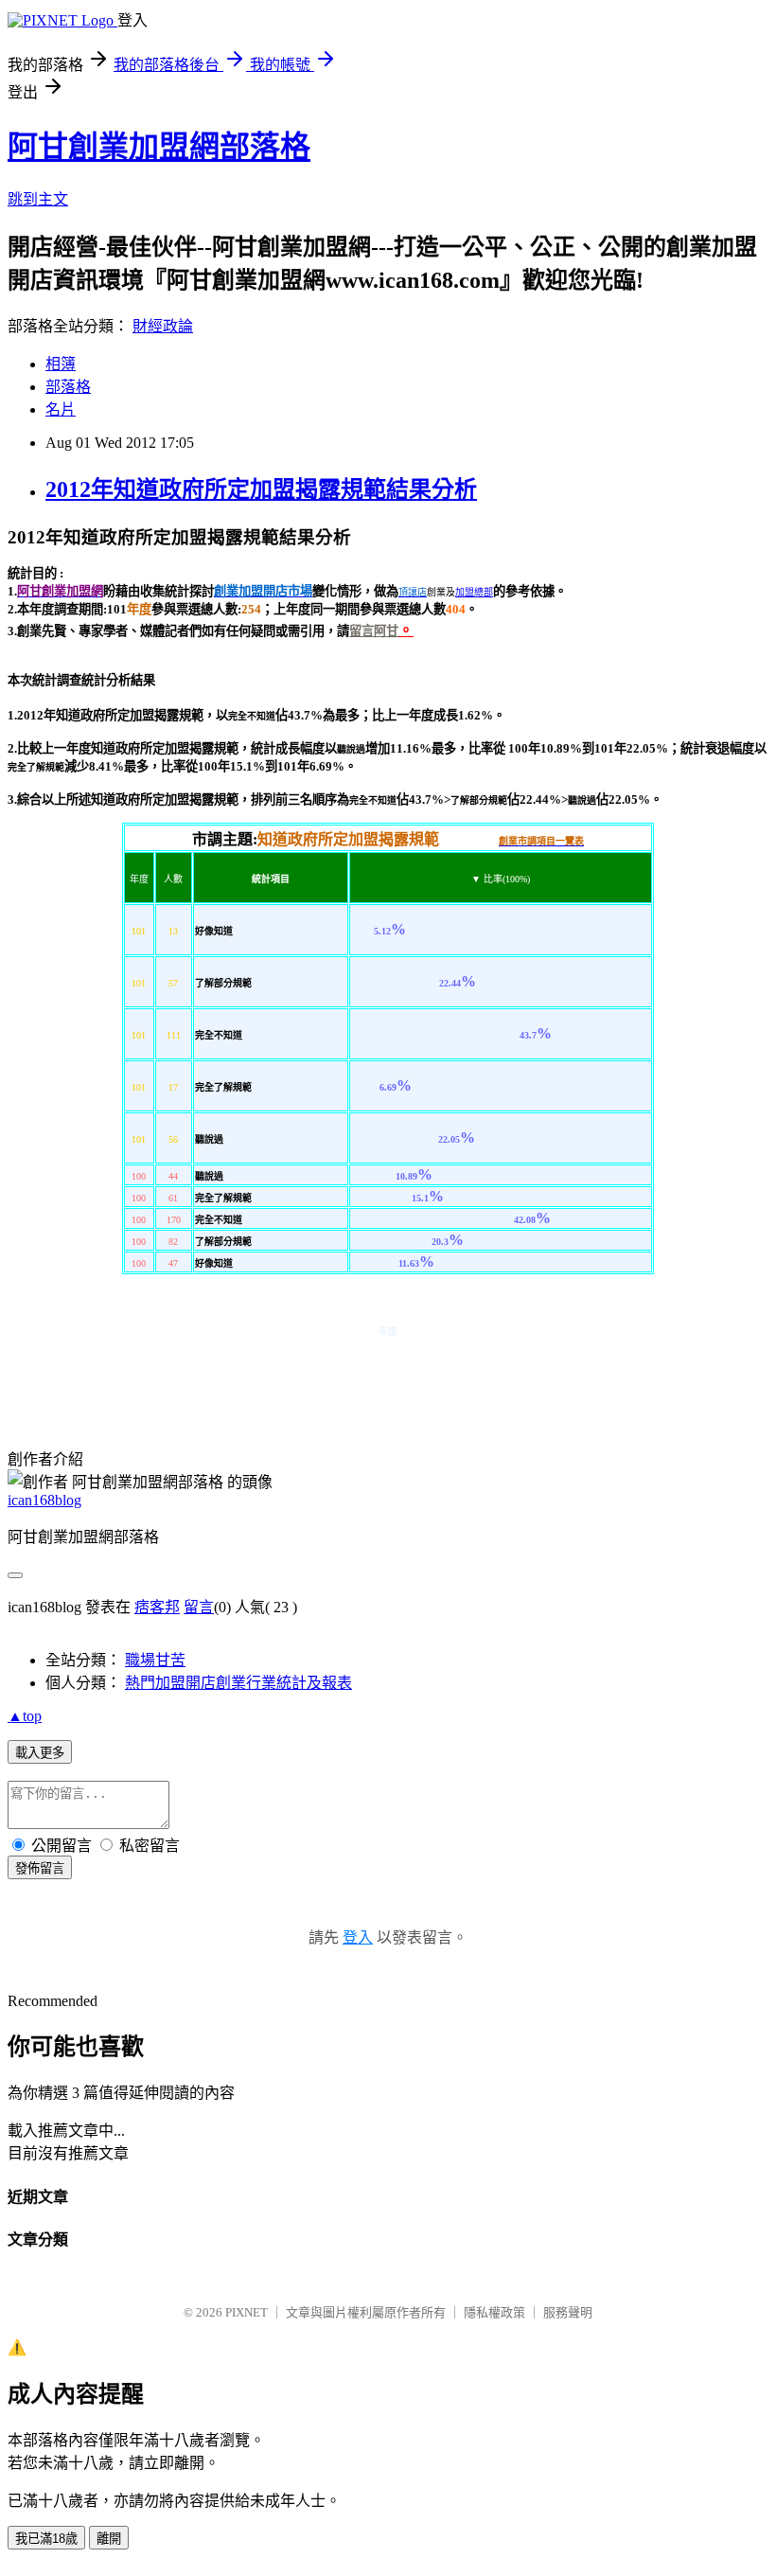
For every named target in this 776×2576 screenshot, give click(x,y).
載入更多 (40, 1753)
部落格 (68, 387)
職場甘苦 (155, 1660)
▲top (25, 1716)
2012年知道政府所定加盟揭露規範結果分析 (261, 489)
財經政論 (163, 326)
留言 (199, 1607)
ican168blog (44, 1500)
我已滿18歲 (46, 2539)
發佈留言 (40, 1868)
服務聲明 (568, 2312)
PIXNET (247, 2312)
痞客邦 (157, 1607)
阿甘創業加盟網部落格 (159, 147)
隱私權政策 (494, 2312)
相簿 (61, 364)
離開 (109, 2539)
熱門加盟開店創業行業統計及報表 (238, 1683)
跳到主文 (38, 199)
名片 (61, 409)
